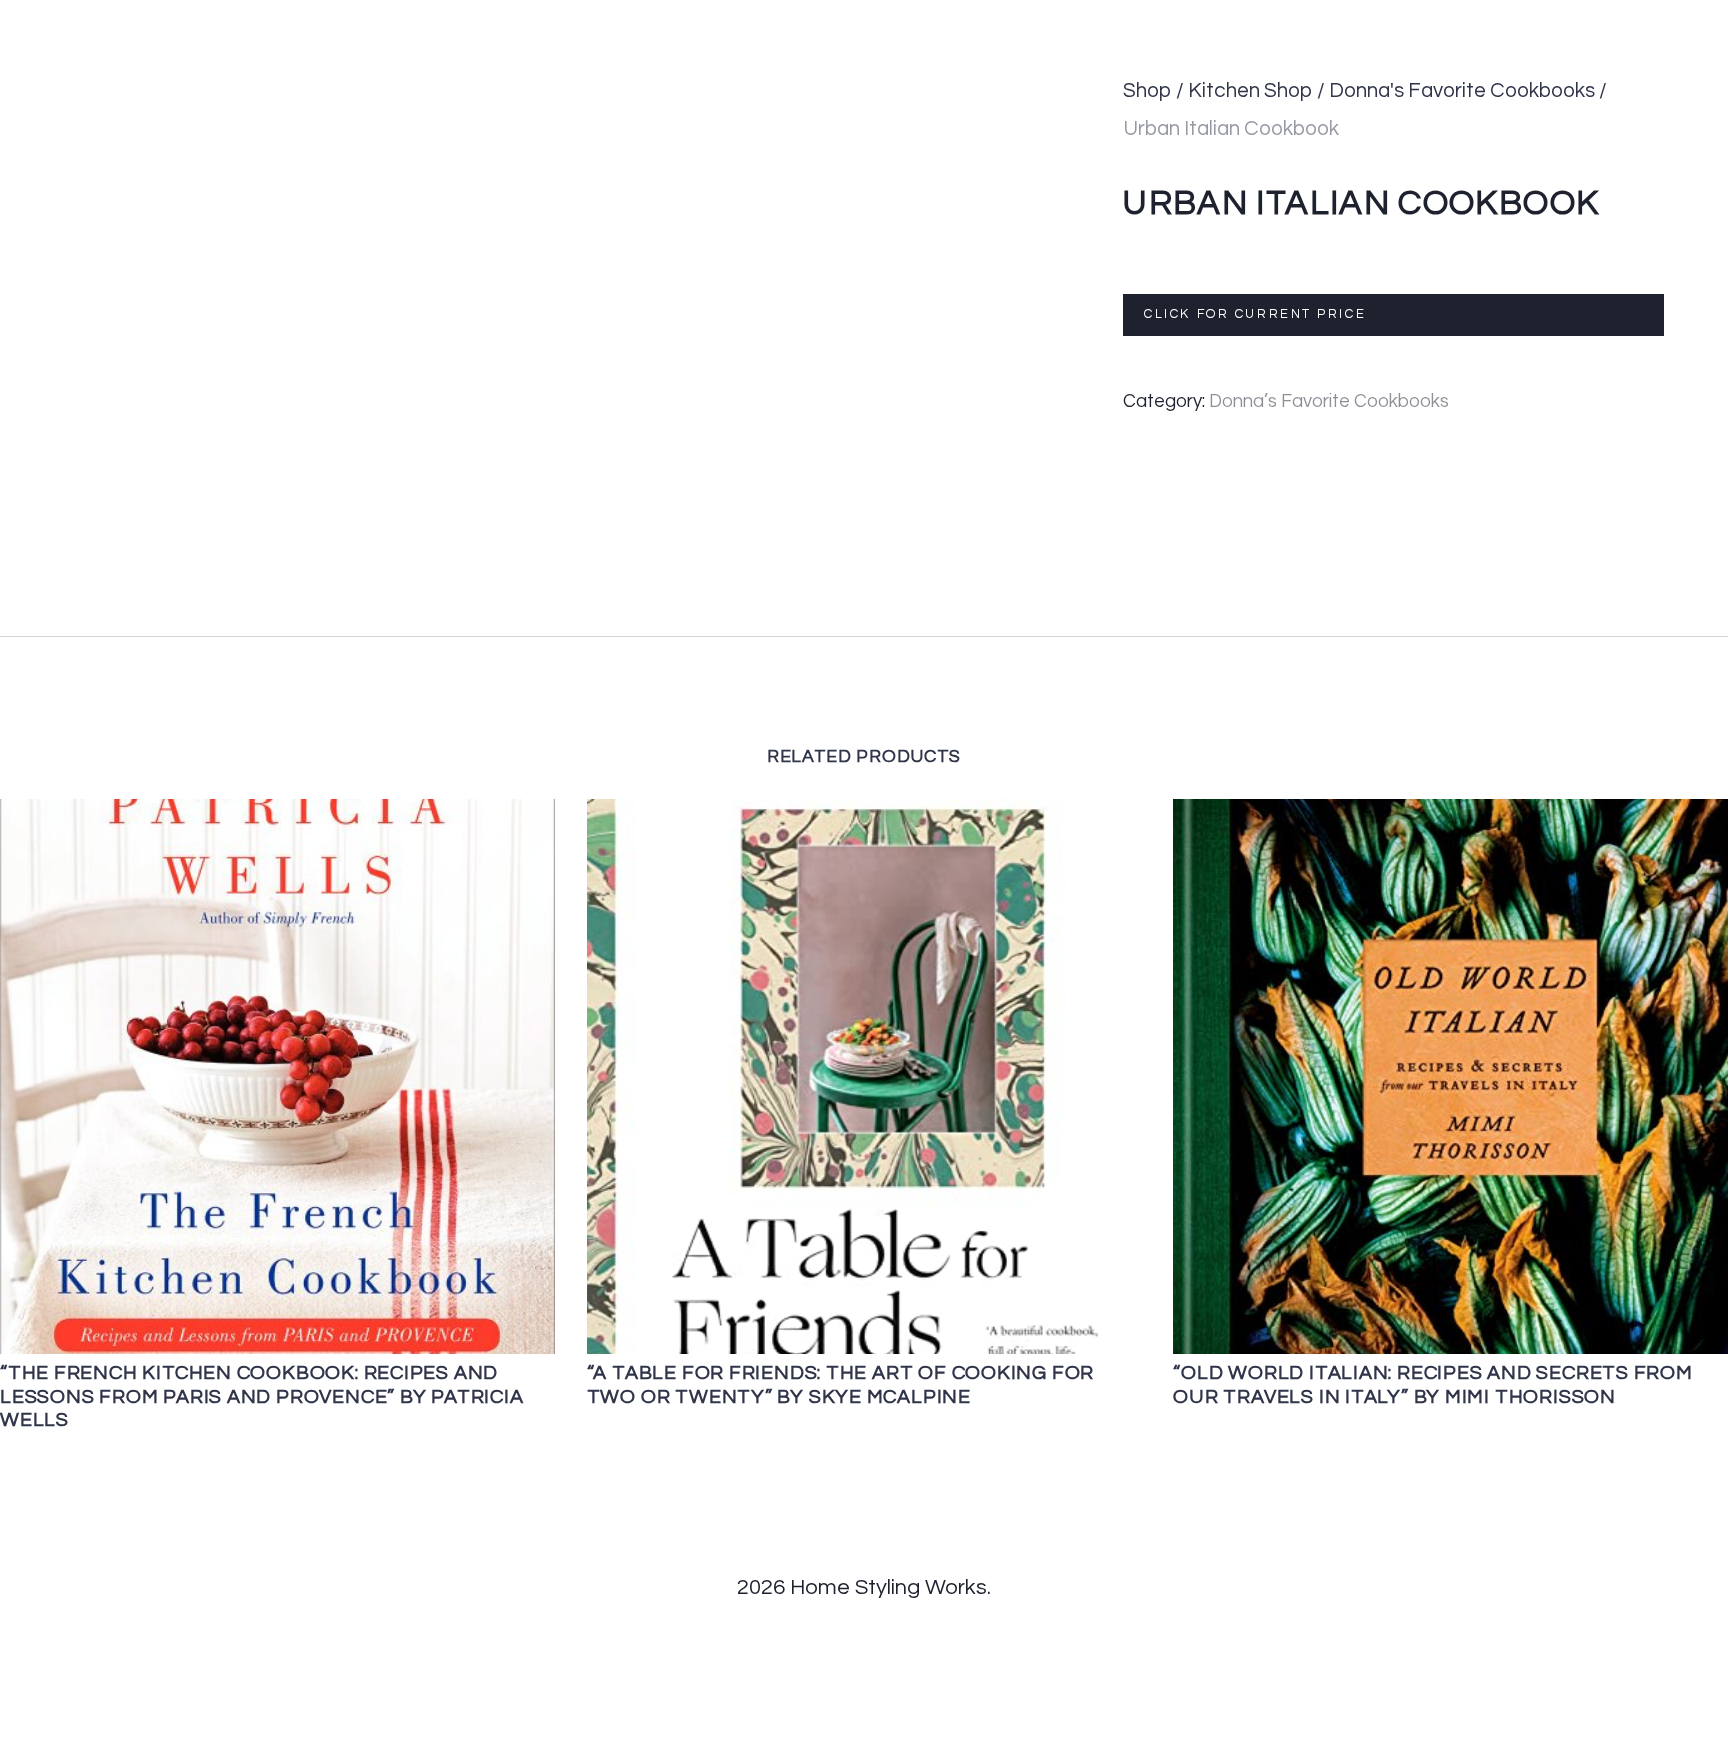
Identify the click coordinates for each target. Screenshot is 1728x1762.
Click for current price (1255, 314)
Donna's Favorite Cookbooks (1462, 90)
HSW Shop (1132, 19)
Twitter (1479, 19)
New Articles (1007, 19)
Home (575, 19)
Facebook (1379, 19)
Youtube (1689, 19)
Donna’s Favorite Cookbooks (1329, 401)
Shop (1147, 90)
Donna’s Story (686, 19)
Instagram (1582, 19)
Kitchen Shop (1250, 90)
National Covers (849, 19)
